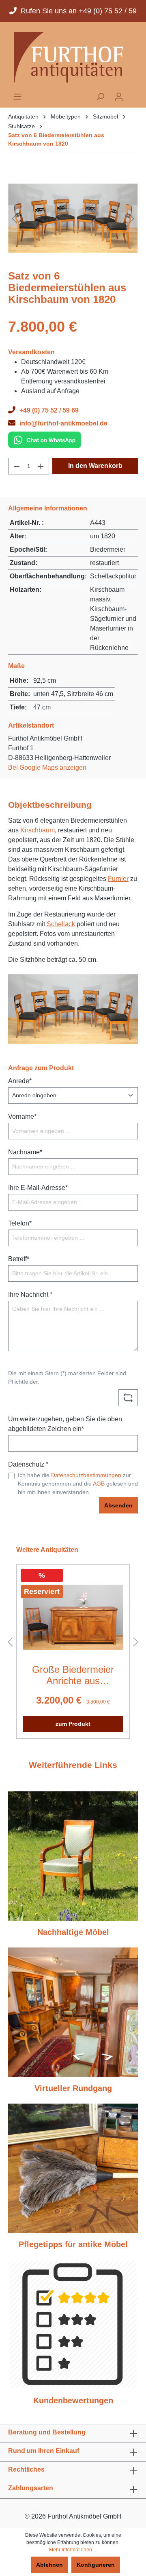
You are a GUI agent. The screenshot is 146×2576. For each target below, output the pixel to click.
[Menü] (17, 97)
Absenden (118, 1505)
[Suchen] (100, 97)
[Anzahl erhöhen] (41, 466)
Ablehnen (49, 2565)
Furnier (118, 879)
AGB (99, 1484)
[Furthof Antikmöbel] (73, 57)
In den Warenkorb (95, 466)
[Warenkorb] (133, 94)
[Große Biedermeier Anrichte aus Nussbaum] (73, 1617)
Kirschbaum (38, 830)
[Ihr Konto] (119, 97)
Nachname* (25, 1152)
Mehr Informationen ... (73, 2550)
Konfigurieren (96, 2565)
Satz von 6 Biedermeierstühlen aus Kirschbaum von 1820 (56, 139)
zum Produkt (73, 1724)
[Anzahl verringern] (17, 466)
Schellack (61, 924)
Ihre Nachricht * (30, 1294)
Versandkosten (31, 352)
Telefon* (20, 1223)
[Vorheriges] (14, 218)
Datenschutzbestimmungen (86, 1475)
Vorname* (22, 1117)
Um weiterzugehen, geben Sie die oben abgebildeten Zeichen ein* (65, 1424)
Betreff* (19, 1259)
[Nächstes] (132, 218)
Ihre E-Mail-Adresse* (38, 1188)
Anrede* (20, 1081)
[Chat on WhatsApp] (45, 439)
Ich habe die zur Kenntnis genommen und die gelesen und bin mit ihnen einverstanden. (78, 1484)
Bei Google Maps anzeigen (47, 767)
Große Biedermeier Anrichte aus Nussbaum (73, 1675)
